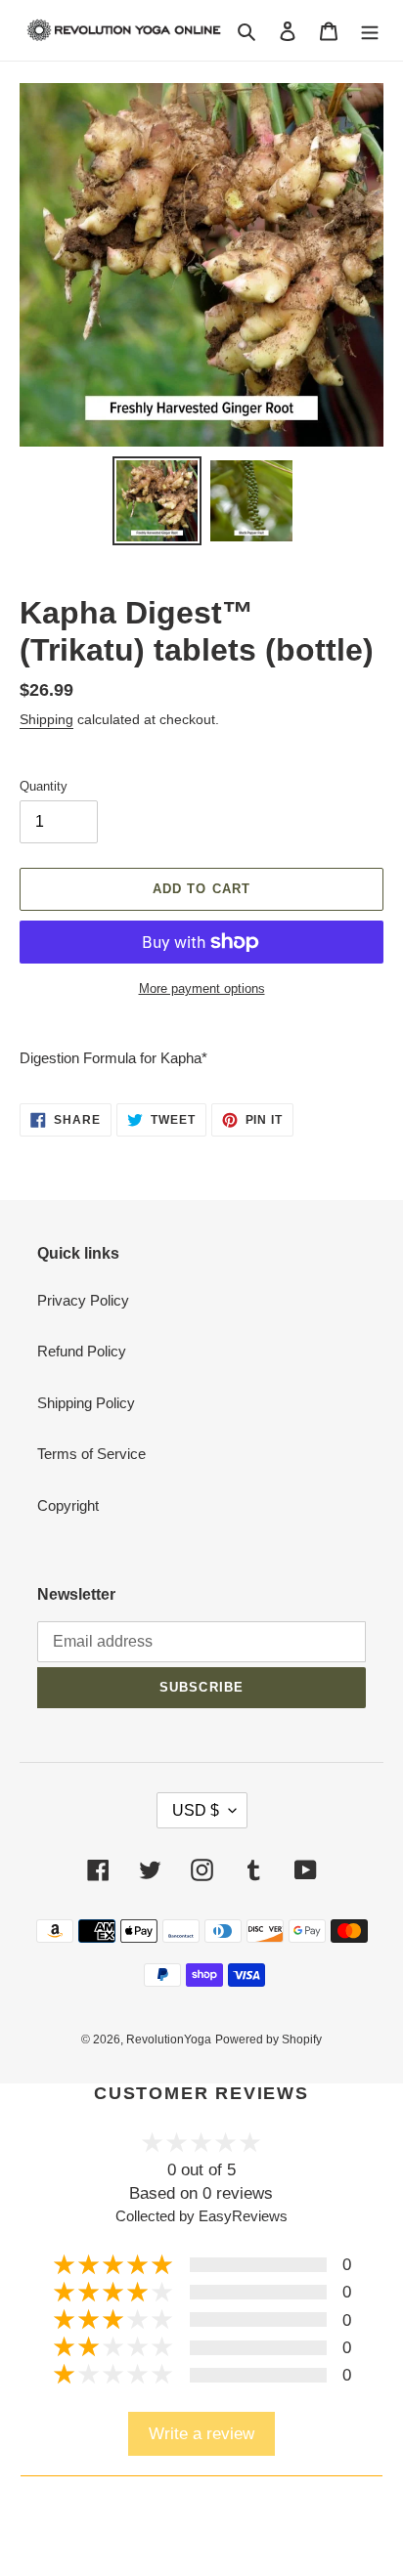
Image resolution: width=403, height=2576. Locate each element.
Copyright (68, 1505)
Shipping (46, 719)
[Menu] (370, 31)
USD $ (196, 1810)
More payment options (202, 988)
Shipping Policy (86, 1403)
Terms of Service (91, 1454)
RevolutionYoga (169, 2039)
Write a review (201, 2433)
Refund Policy (82, 1351)
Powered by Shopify (269, 2039)
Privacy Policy (83, 1300)
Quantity (44, 786)
